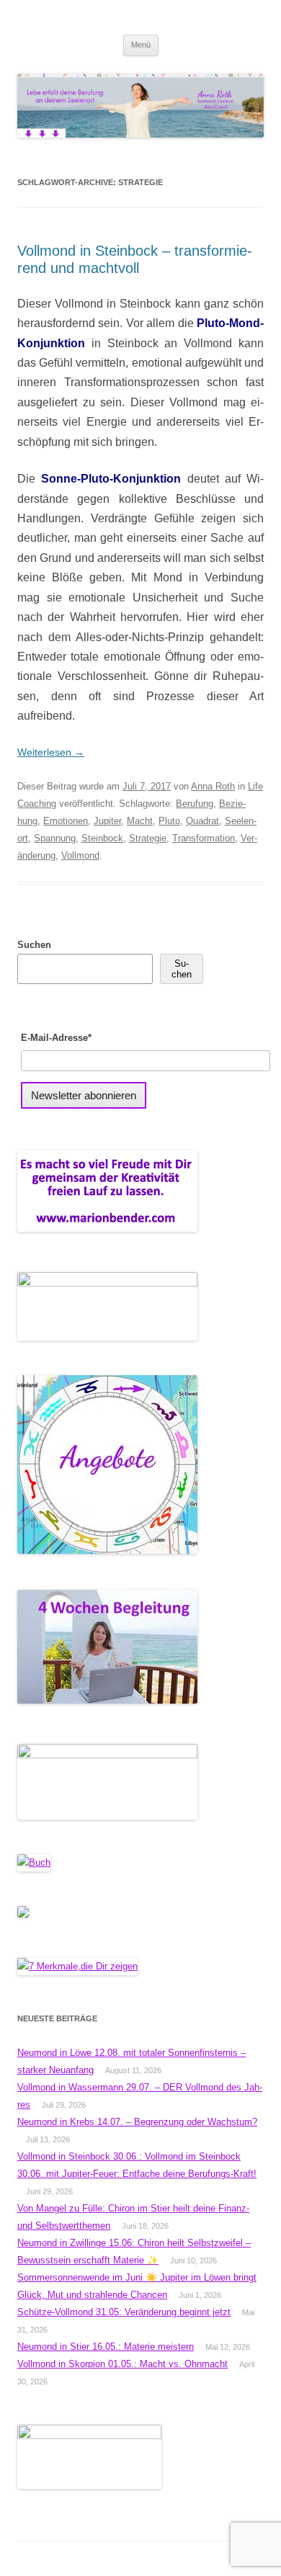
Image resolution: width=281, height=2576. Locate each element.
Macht (140, 821)
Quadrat (202, 821)
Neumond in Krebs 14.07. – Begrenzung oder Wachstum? (137, 2122)
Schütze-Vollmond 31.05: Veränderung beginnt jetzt (124, 2312)
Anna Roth (213, 786)
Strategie (148, 838)
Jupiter (107, 821)
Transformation (204, 838)
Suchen (34, 945)
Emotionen (66, 821)
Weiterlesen (51, 752)
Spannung (55, 838)
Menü (141, 45)
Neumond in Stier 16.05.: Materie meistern (106, 2347)
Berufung (195, 804)
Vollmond (80, 855)
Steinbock (102, 838)
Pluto (169, 821)
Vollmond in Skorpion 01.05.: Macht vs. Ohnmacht (122, 2364)
